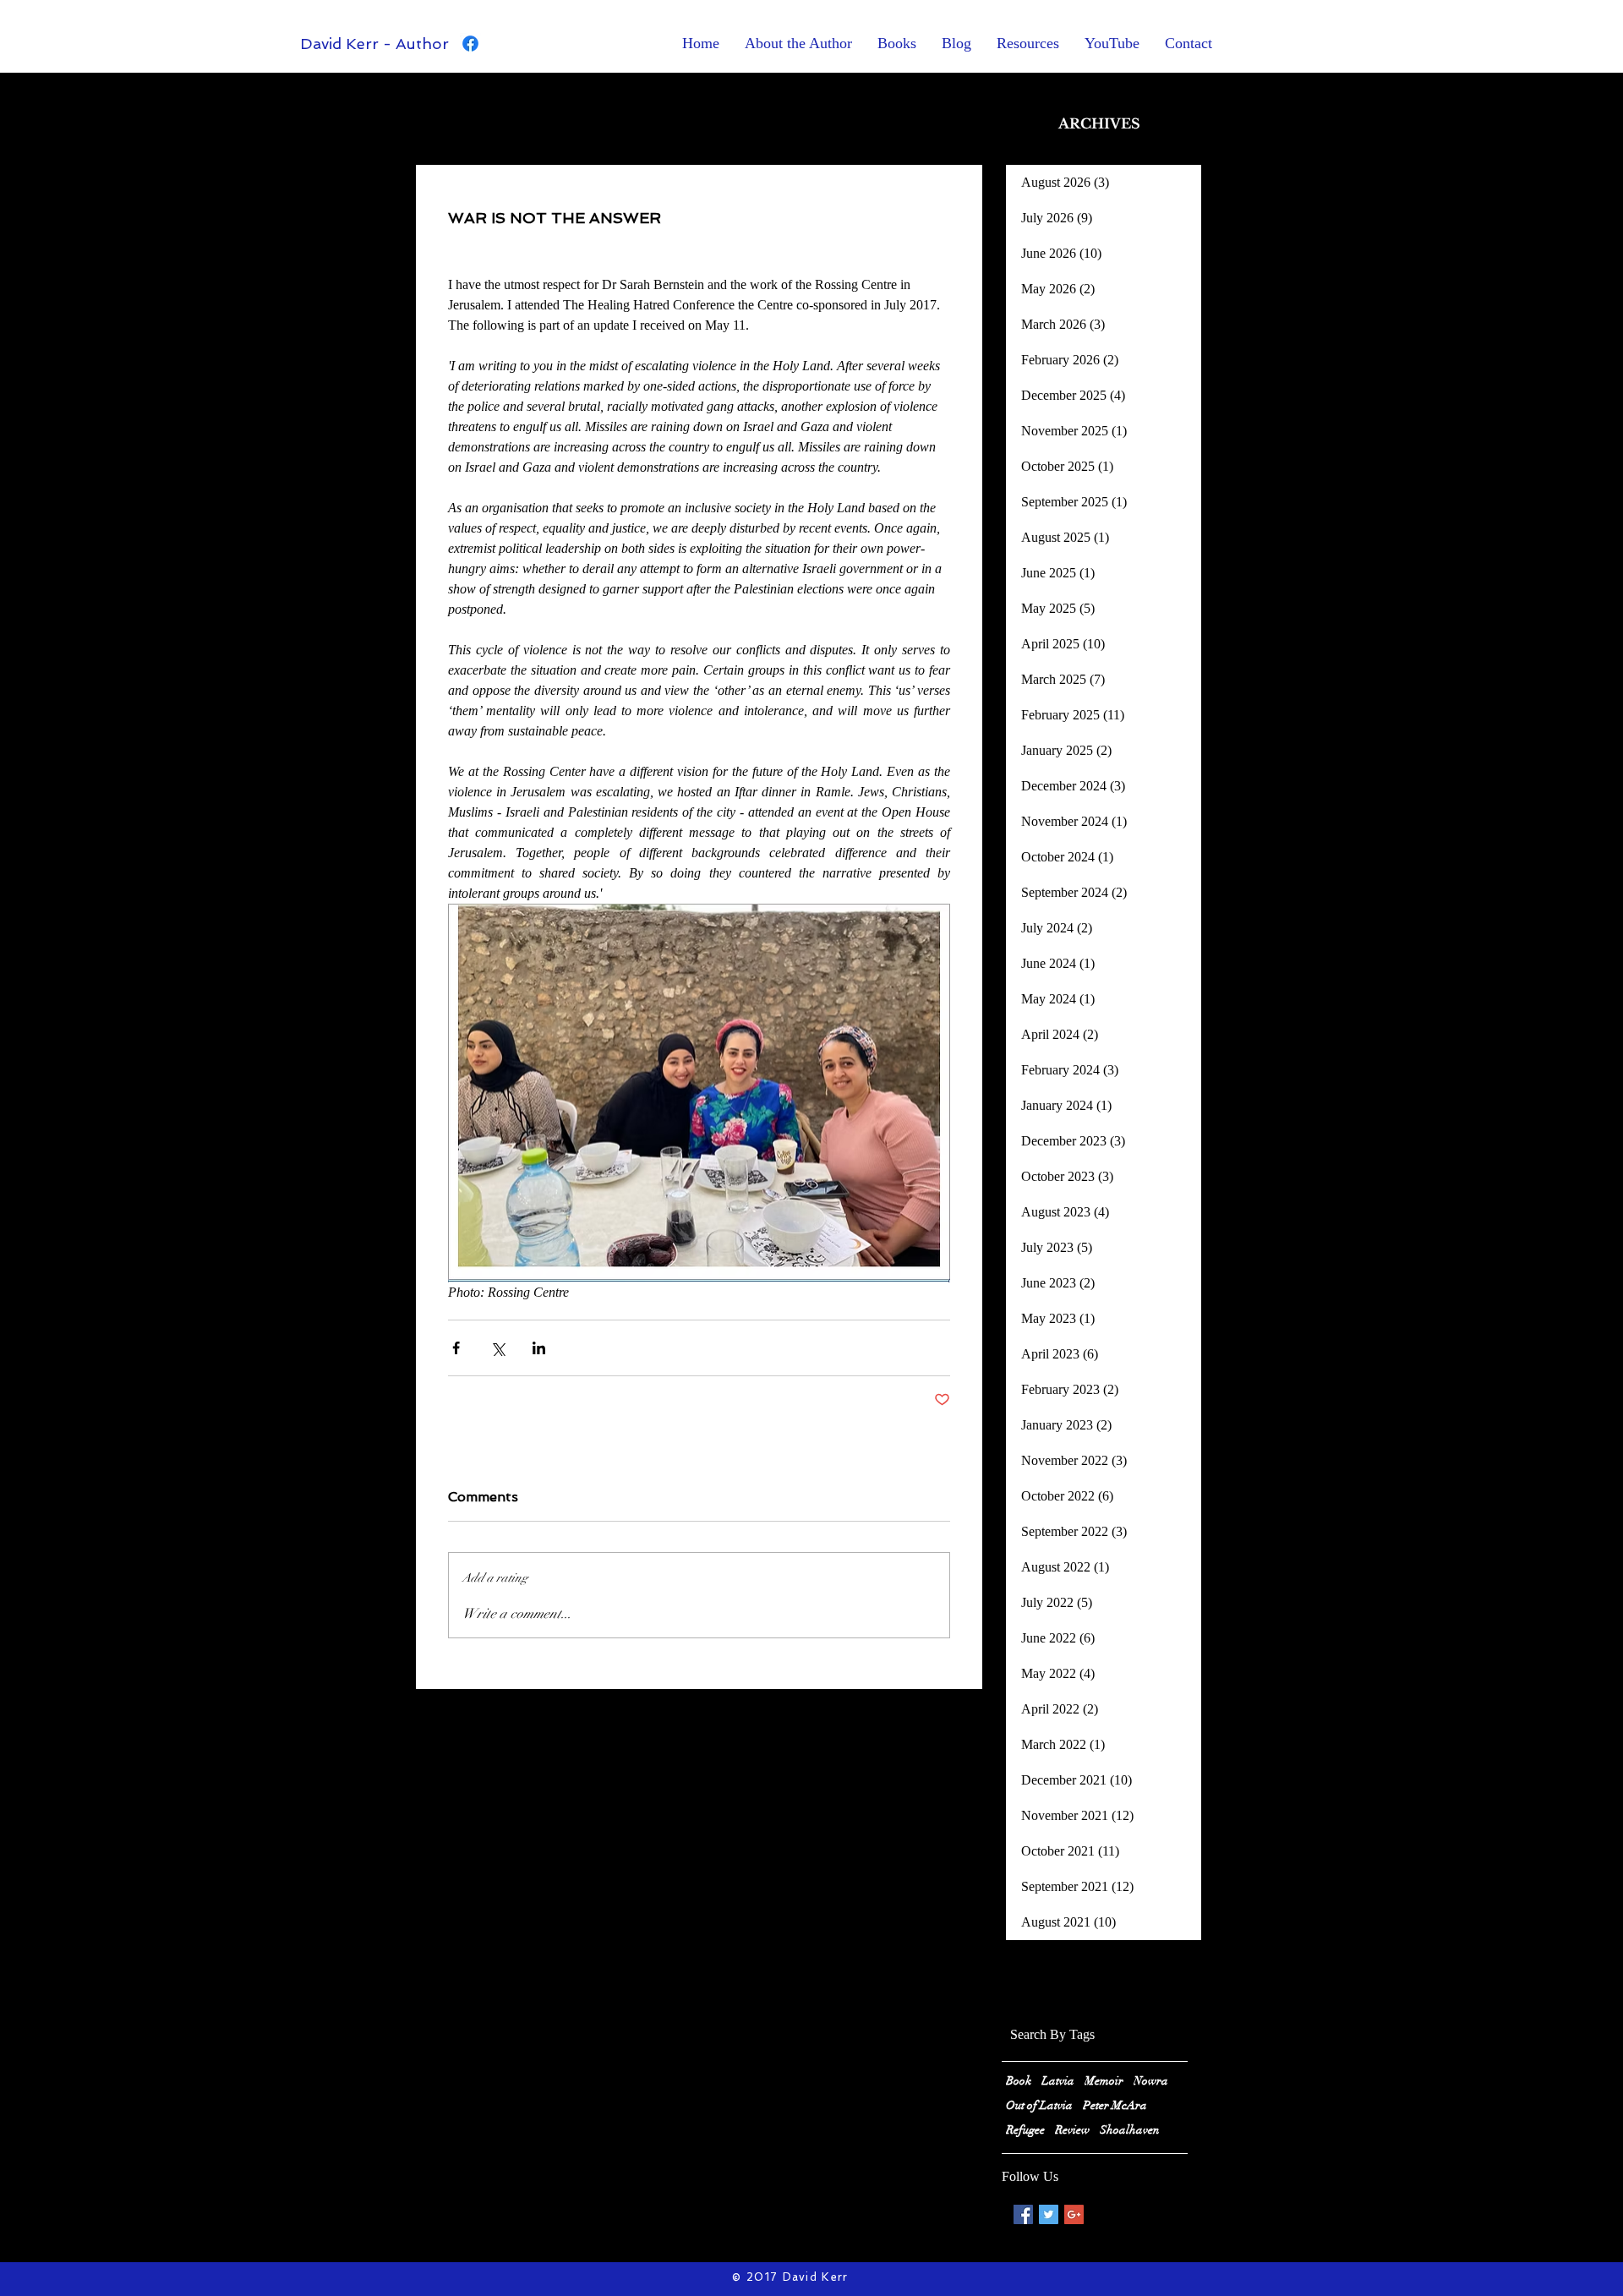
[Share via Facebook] (456, 1348)
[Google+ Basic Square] (1074, 2214)
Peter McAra (1115, 2105)
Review (1072, 2130)
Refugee (1025, 2130)
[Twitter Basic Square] (1049, 2214)
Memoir (1104, 2081)
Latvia (1058, 2081)
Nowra (1151, 2081)
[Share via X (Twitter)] (497, 1348)
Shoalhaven (1130, 2130)
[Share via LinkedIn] (539, 1348)
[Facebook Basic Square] (1023, 2214)
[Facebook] (470, 44)
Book (1019, 2081)
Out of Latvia (1039, 2105)
